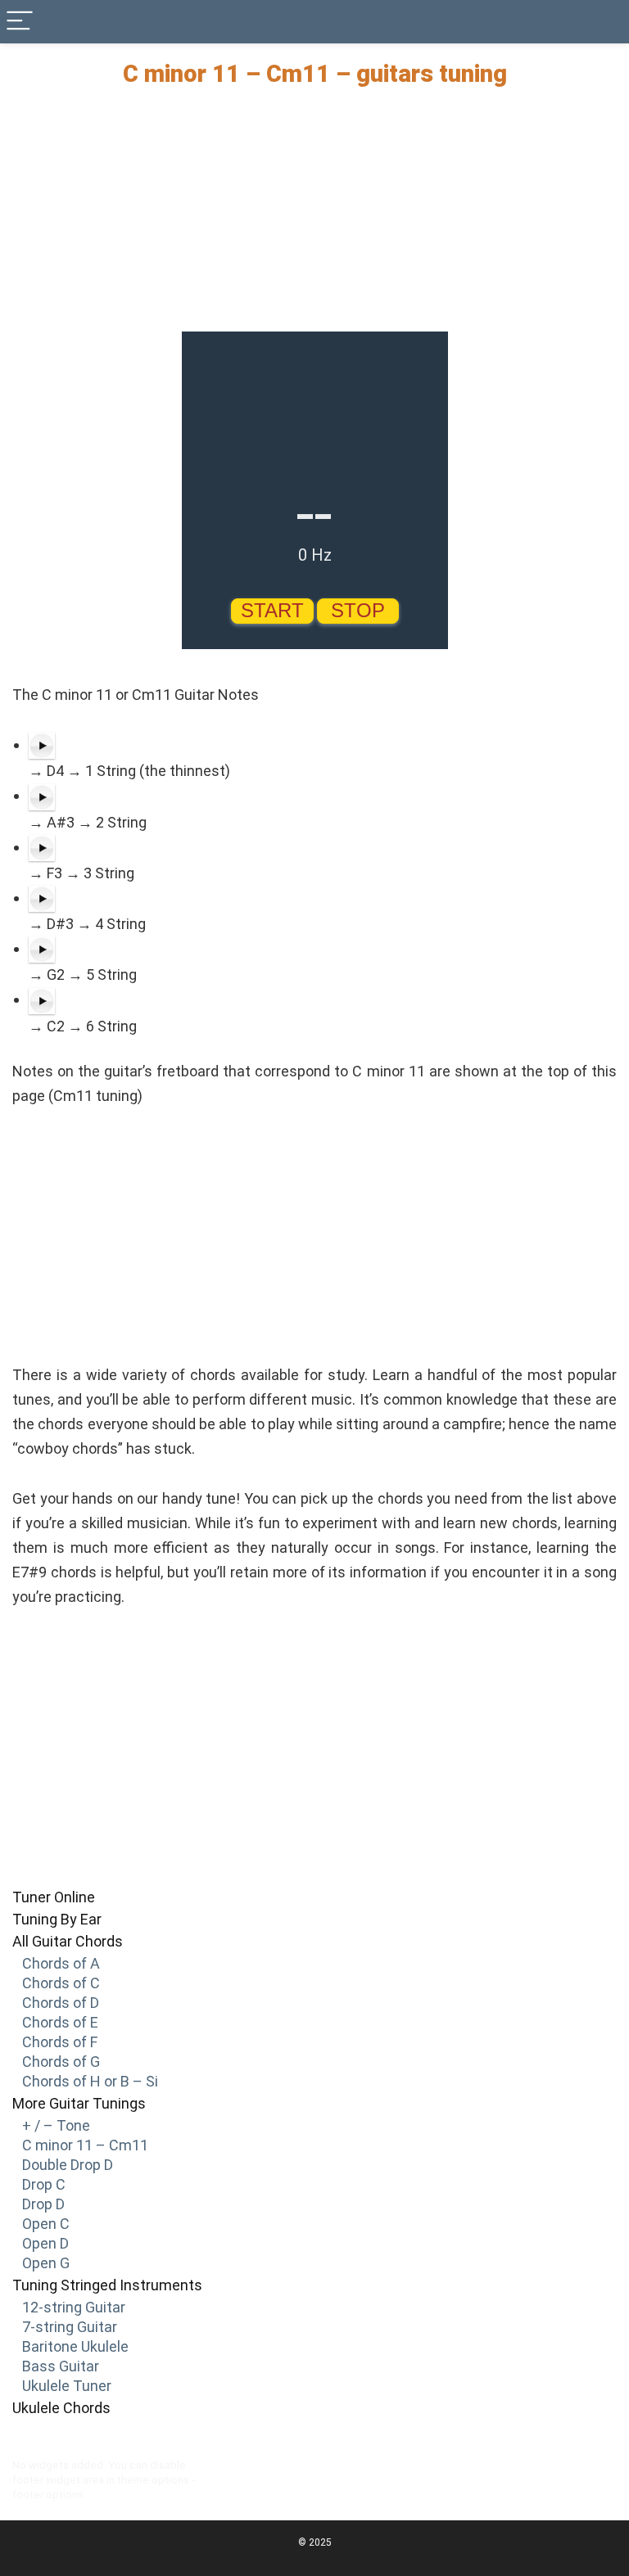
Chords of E (60, 2022)
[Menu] (20, 22)
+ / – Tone (56, 2125)
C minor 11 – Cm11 (85, 2145)
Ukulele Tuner (67, 2386)
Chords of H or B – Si (90, 2081)
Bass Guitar (61, 2366)
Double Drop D (68, 2165)
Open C (46, 2224)
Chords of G (61, 2062)
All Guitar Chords (68, 1941)
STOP (358, 610)
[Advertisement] (314, 217)
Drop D (43, 2204)
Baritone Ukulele (75, 2346)
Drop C (44, 2184)
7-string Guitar (70, 2327)
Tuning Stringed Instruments (107, 2285)
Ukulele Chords (61, 2408)
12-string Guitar (74, 2307)
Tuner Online (54, 1897)
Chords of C (61, 1983)
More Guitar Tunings (79, 2103)
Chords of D (61, 2003)
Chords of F (60, 2042)
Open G (46, 2263)
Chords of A (61, 1963)
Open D (45, 2243)
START (272, 610)
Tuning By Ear (57, 1919)
